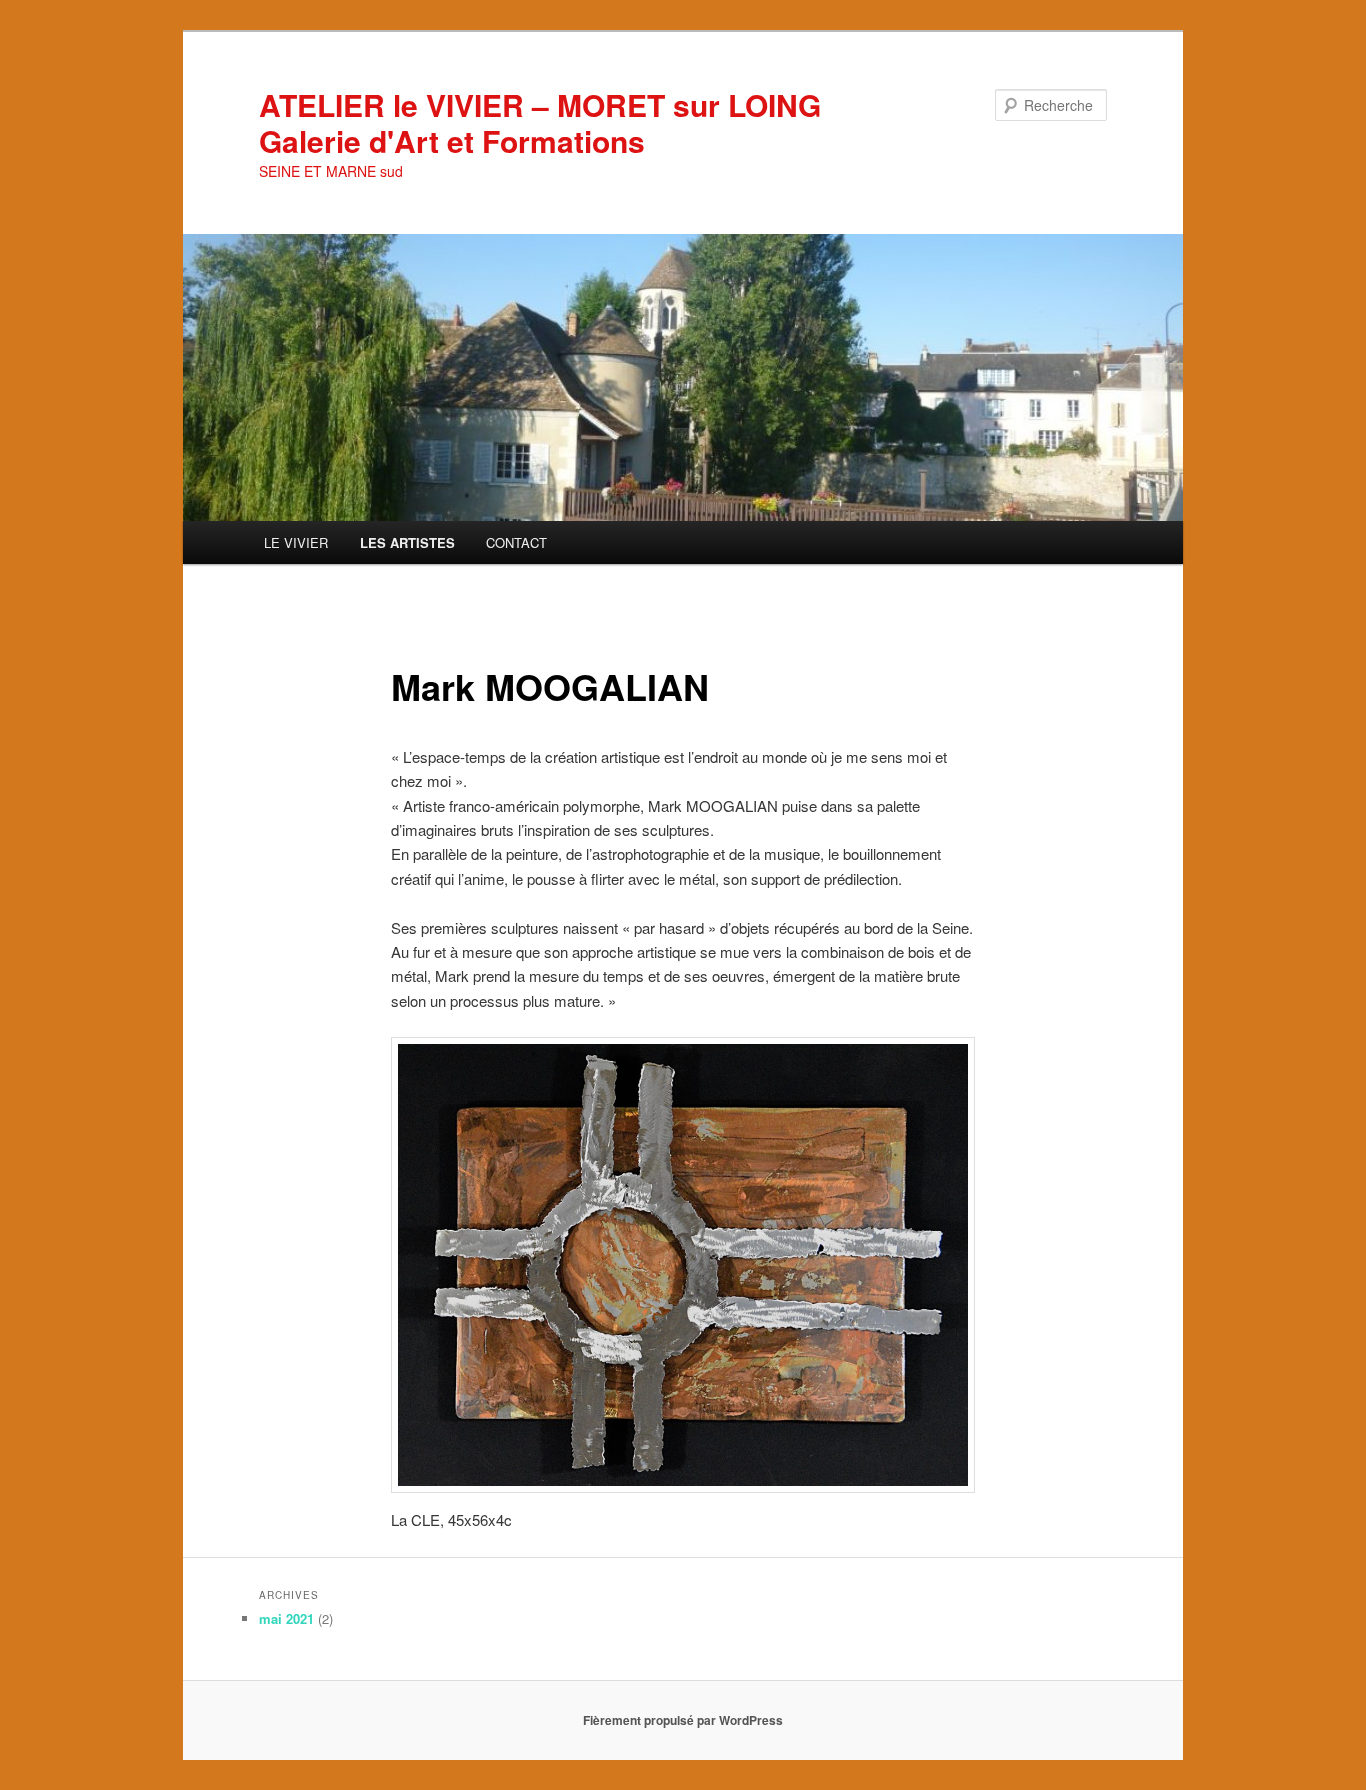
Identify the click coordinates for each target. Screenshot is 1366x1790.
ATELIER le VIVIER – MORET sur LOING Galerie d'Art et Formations (540, 122)
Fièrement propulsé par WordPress (683, 1720)
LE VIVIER (296, 542)
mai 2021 (286, 1618)
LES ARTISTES (407, 542)
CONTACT (516, 542)
